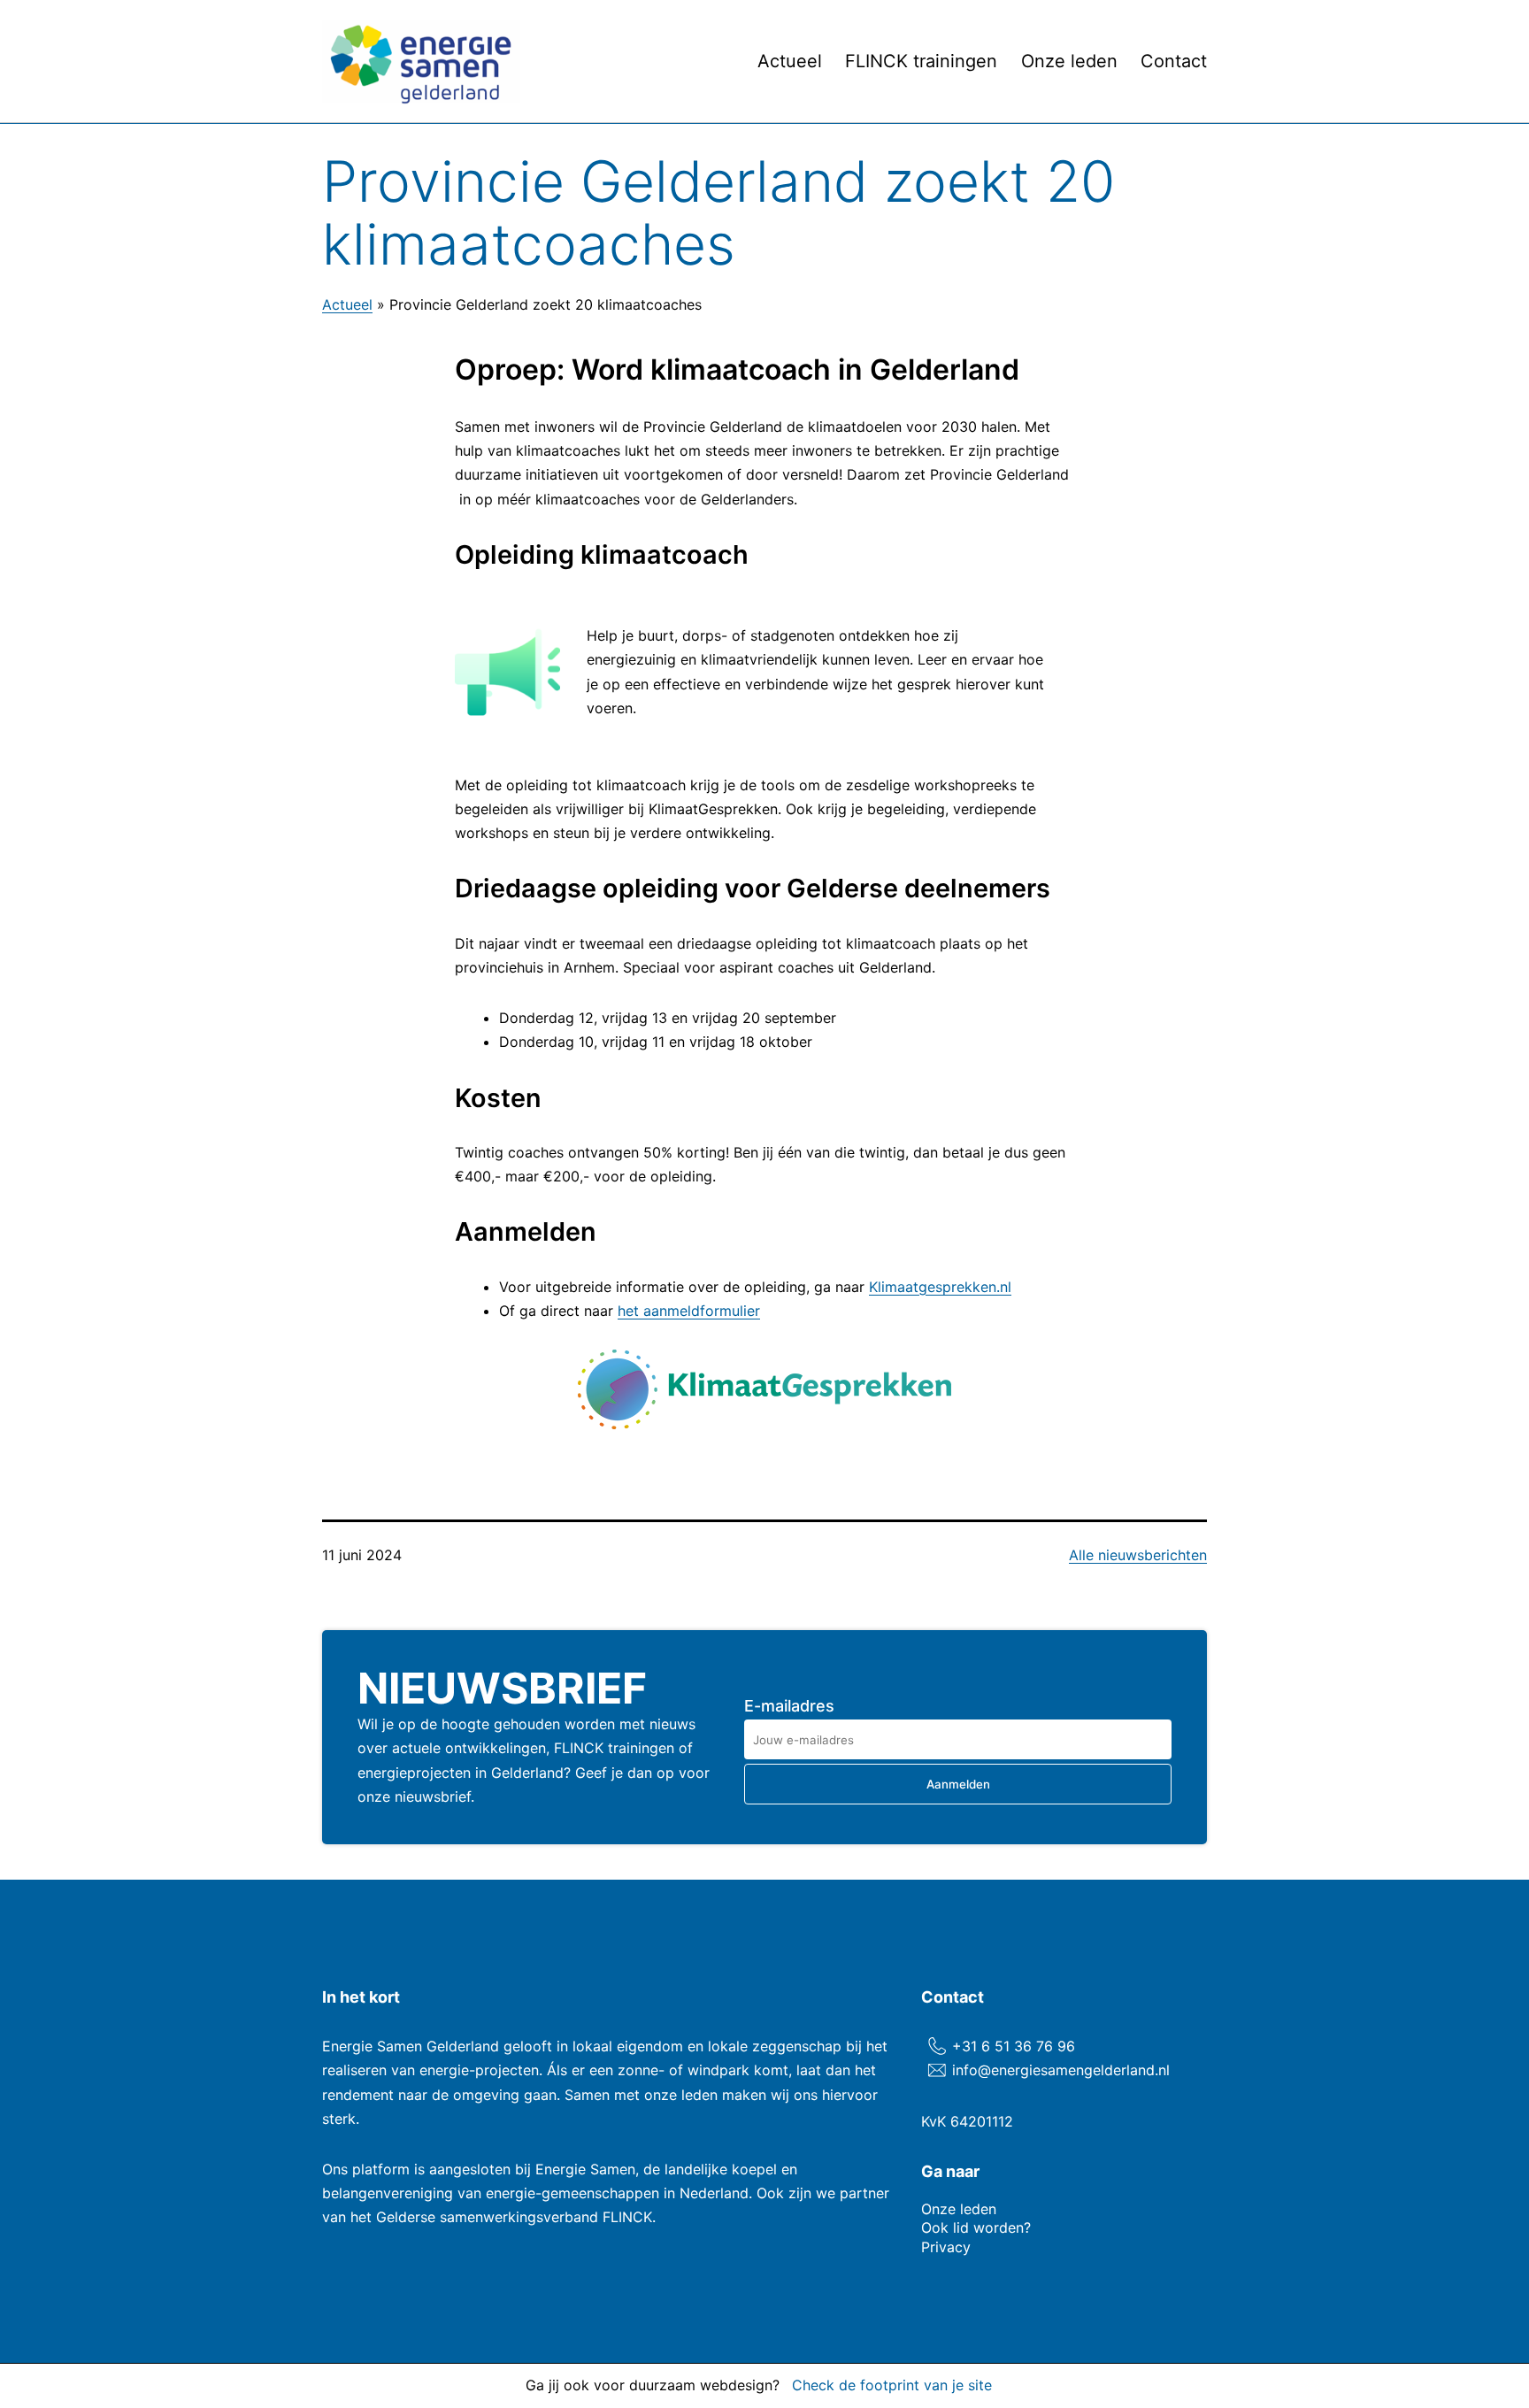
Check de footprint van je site (892, 2385)
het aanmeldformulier (689, 1311)
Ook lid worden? (976, 2227)
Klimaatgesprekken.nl (940, 1287)
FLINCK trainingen (921, 61)
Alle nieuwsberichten (1138, 1555)
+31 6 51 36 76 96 (1014, 2046)
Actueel (790, 61)
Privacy (946, 2247)
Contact (1174, 61)
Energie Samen (585, 2169)
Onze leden (1069, 61)
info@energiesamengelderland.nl (1061, 2070)
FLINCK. (629, 2217)
